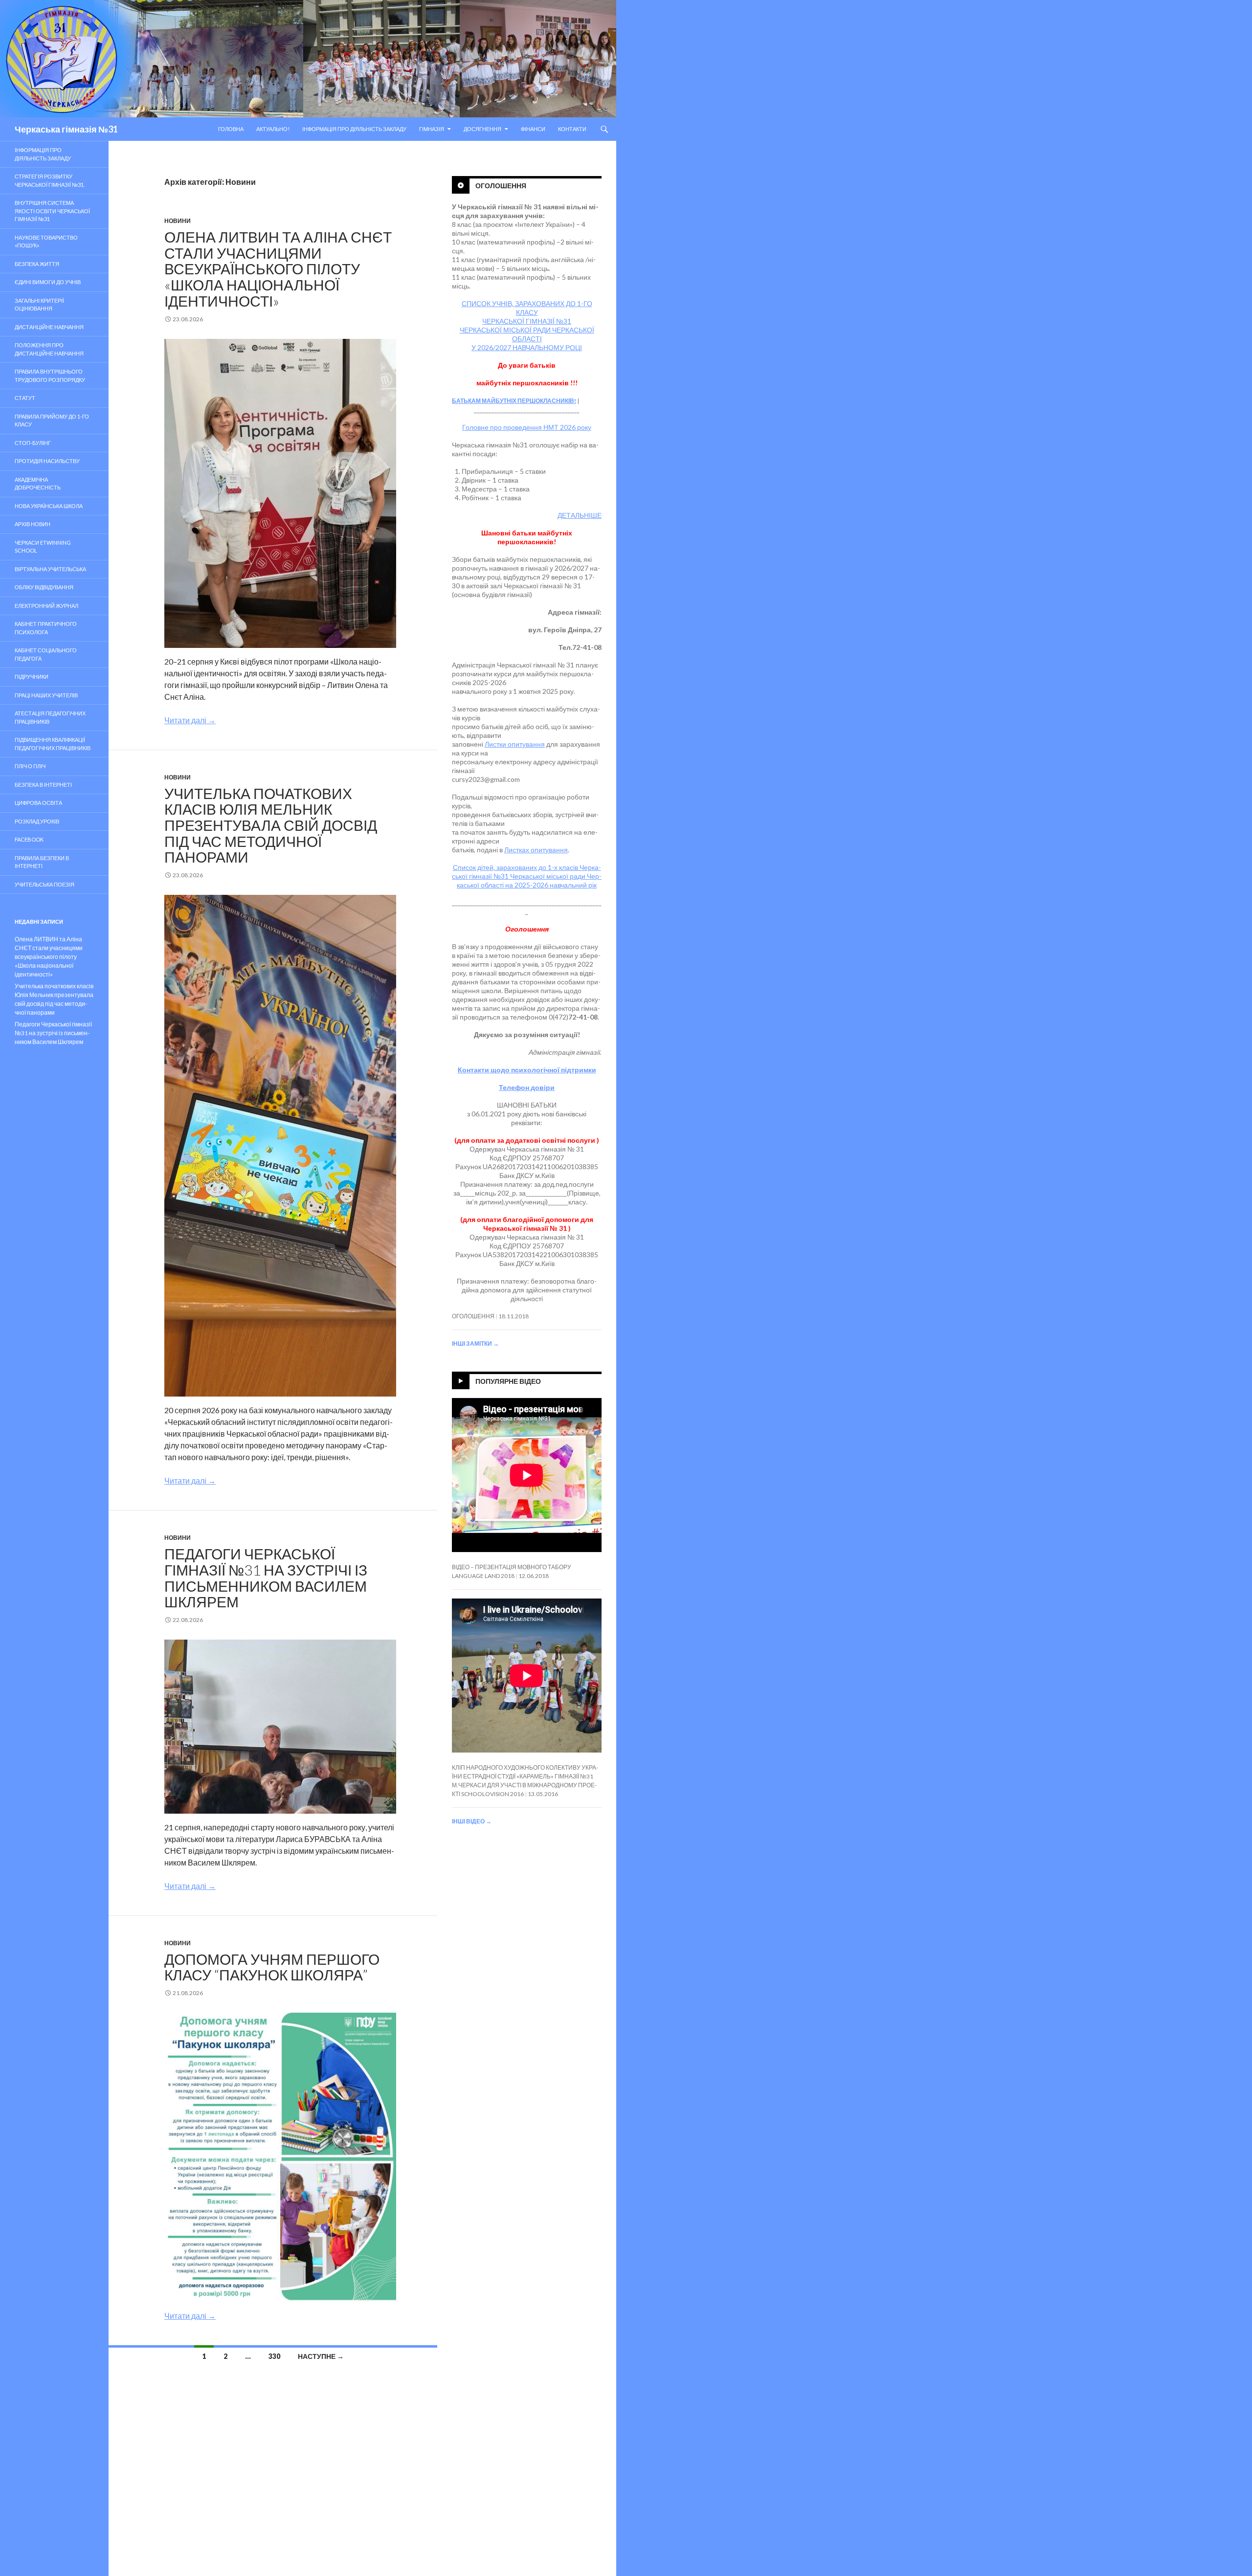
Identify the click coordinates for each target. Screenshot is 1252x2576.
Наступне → (321, 2356)
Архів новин (33, 524)
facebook (29, 839)
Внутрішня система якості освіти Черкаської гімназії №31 (52, 211)
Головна (231, 129)
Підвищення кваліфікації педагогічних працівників (53, 744)
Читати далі (190, 720)
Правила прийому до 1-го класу (52, 421)
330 (274, 2356)
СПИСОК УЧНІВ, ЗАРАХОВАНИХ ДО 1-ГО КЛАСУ (527, 308)
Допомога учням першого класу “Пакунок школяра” (272, 1967)
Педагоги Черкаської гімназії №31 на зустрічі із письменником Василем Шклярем (266, 1577)
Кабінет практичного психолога (46, 628)
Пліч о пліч (30, 766)
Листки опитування (515, 744)
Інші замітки (475, 1344)
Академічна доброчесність (38, 484)
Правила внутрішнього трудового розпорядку (50, 376)
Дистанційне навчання (49, 327)
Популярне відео (508, 1381)
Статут (25, 398)
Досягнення (482, 129)
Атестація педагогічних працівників (50, 717)
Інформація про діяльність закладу (354, 129)
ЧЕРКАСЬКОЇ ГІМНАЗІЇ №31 (527, 321)
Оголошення (501, 186)
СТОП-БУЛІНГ (33, 443)
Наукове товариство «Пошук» (46, 242)
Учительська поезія (45, 884)
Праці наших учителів (46, 695)
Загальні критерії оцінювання (39, 305)
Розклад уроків (37, 821)
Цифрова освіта (38, 803)
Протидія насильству (47, 461)
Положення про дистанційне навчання (49, 349)
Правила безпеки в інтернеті (42, 862)
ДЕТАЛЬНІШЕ (580, 515)
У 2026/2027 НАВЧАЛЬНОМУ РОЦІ (527, 347)
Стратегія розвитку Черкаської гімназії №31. (50, 180)
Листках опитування (536, 850)
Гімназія (432, 129)
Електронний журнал (46, 606)
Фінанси (533, 129)
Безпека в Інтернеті (43, 785)
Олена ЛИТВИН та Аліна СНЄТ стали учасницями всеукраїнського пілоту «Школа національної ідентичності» (278, 269)
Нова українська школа (49, 506)
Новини (178, 221)
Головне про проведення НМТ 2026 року (527, 427)
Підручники (32, 677)
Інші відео (472, 1821)
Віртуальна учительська (50, 569)
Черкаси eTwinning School (43, 547)
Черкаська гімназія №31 (66, 129)
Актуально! (273, 129)
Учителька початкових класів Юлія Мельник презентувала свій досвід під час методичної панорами (271, 825)
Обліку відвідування (44, 587)
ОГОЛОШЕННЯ (473, 1316)
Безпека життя (37, 264)
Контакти (572, 129)
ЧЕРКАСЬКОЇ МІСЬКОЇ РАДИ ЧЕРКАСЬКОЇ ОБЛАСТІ (527, 334)
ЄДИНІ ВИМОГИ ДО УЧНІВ (48, 282)
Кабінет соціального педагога (46, 654)
